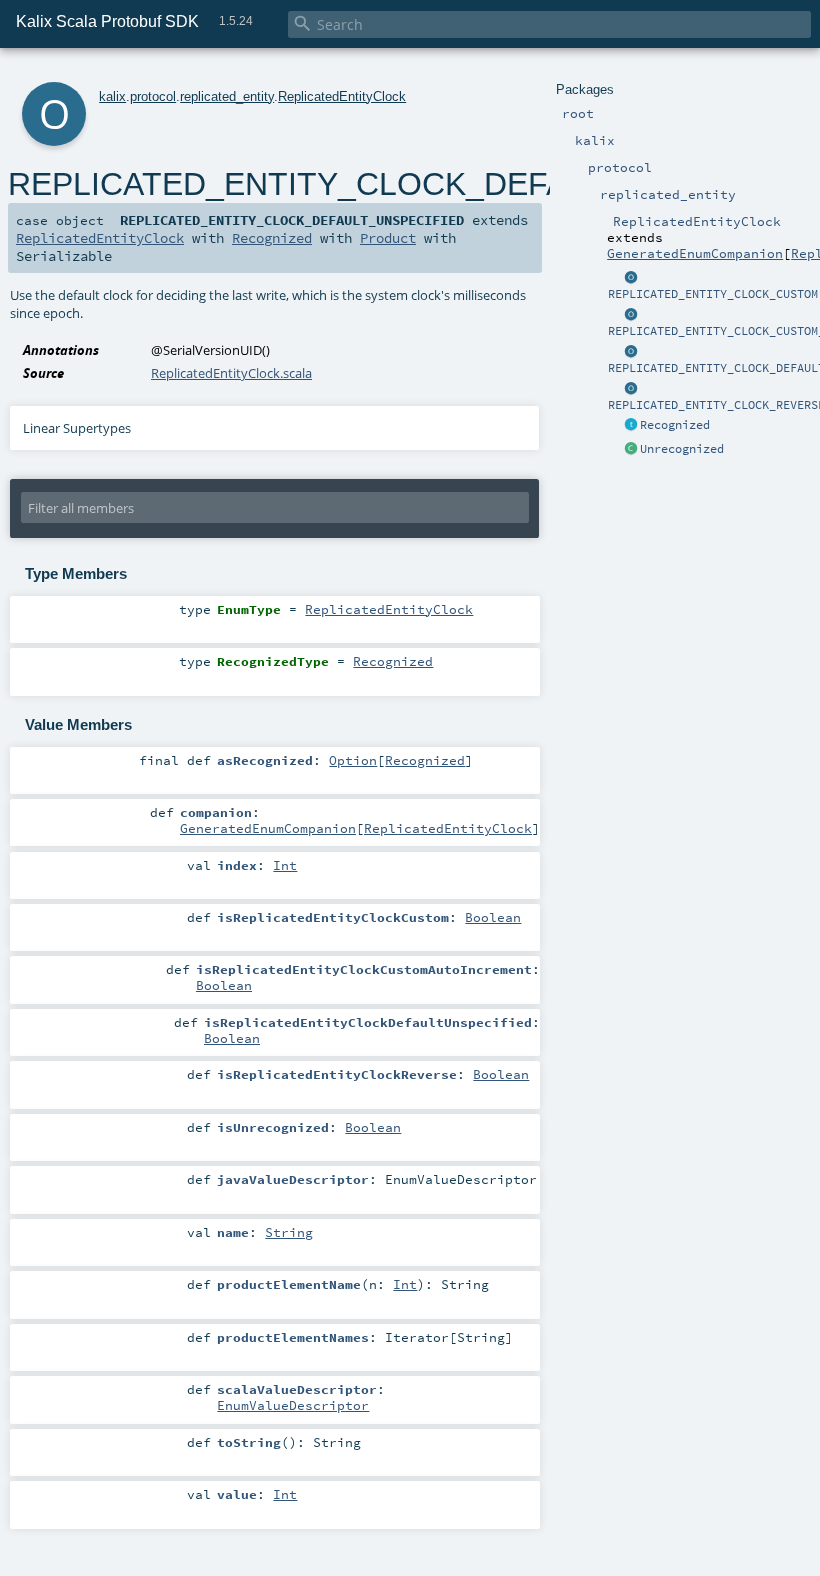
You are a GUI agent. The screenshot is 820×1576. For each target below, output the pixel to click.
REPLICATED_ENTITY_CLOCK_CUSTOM (713, 294)
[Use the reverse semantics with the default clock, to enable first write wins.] (631, 389)
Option (353, 760)
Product (388, 238)
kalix (112, 96)
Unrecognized (682, 449)
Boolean (493, 917)
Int (285, 865)
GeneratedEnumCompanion (695, 253)
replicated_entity (227, 96)
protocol (153, 96)
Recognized (675, 425)
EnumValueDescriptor (293, 1405)
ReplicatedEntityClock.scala (231, 373)
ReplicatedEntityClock (342, 96)
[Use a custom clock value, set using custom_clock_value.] (631, 278)
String (289, 1232)
